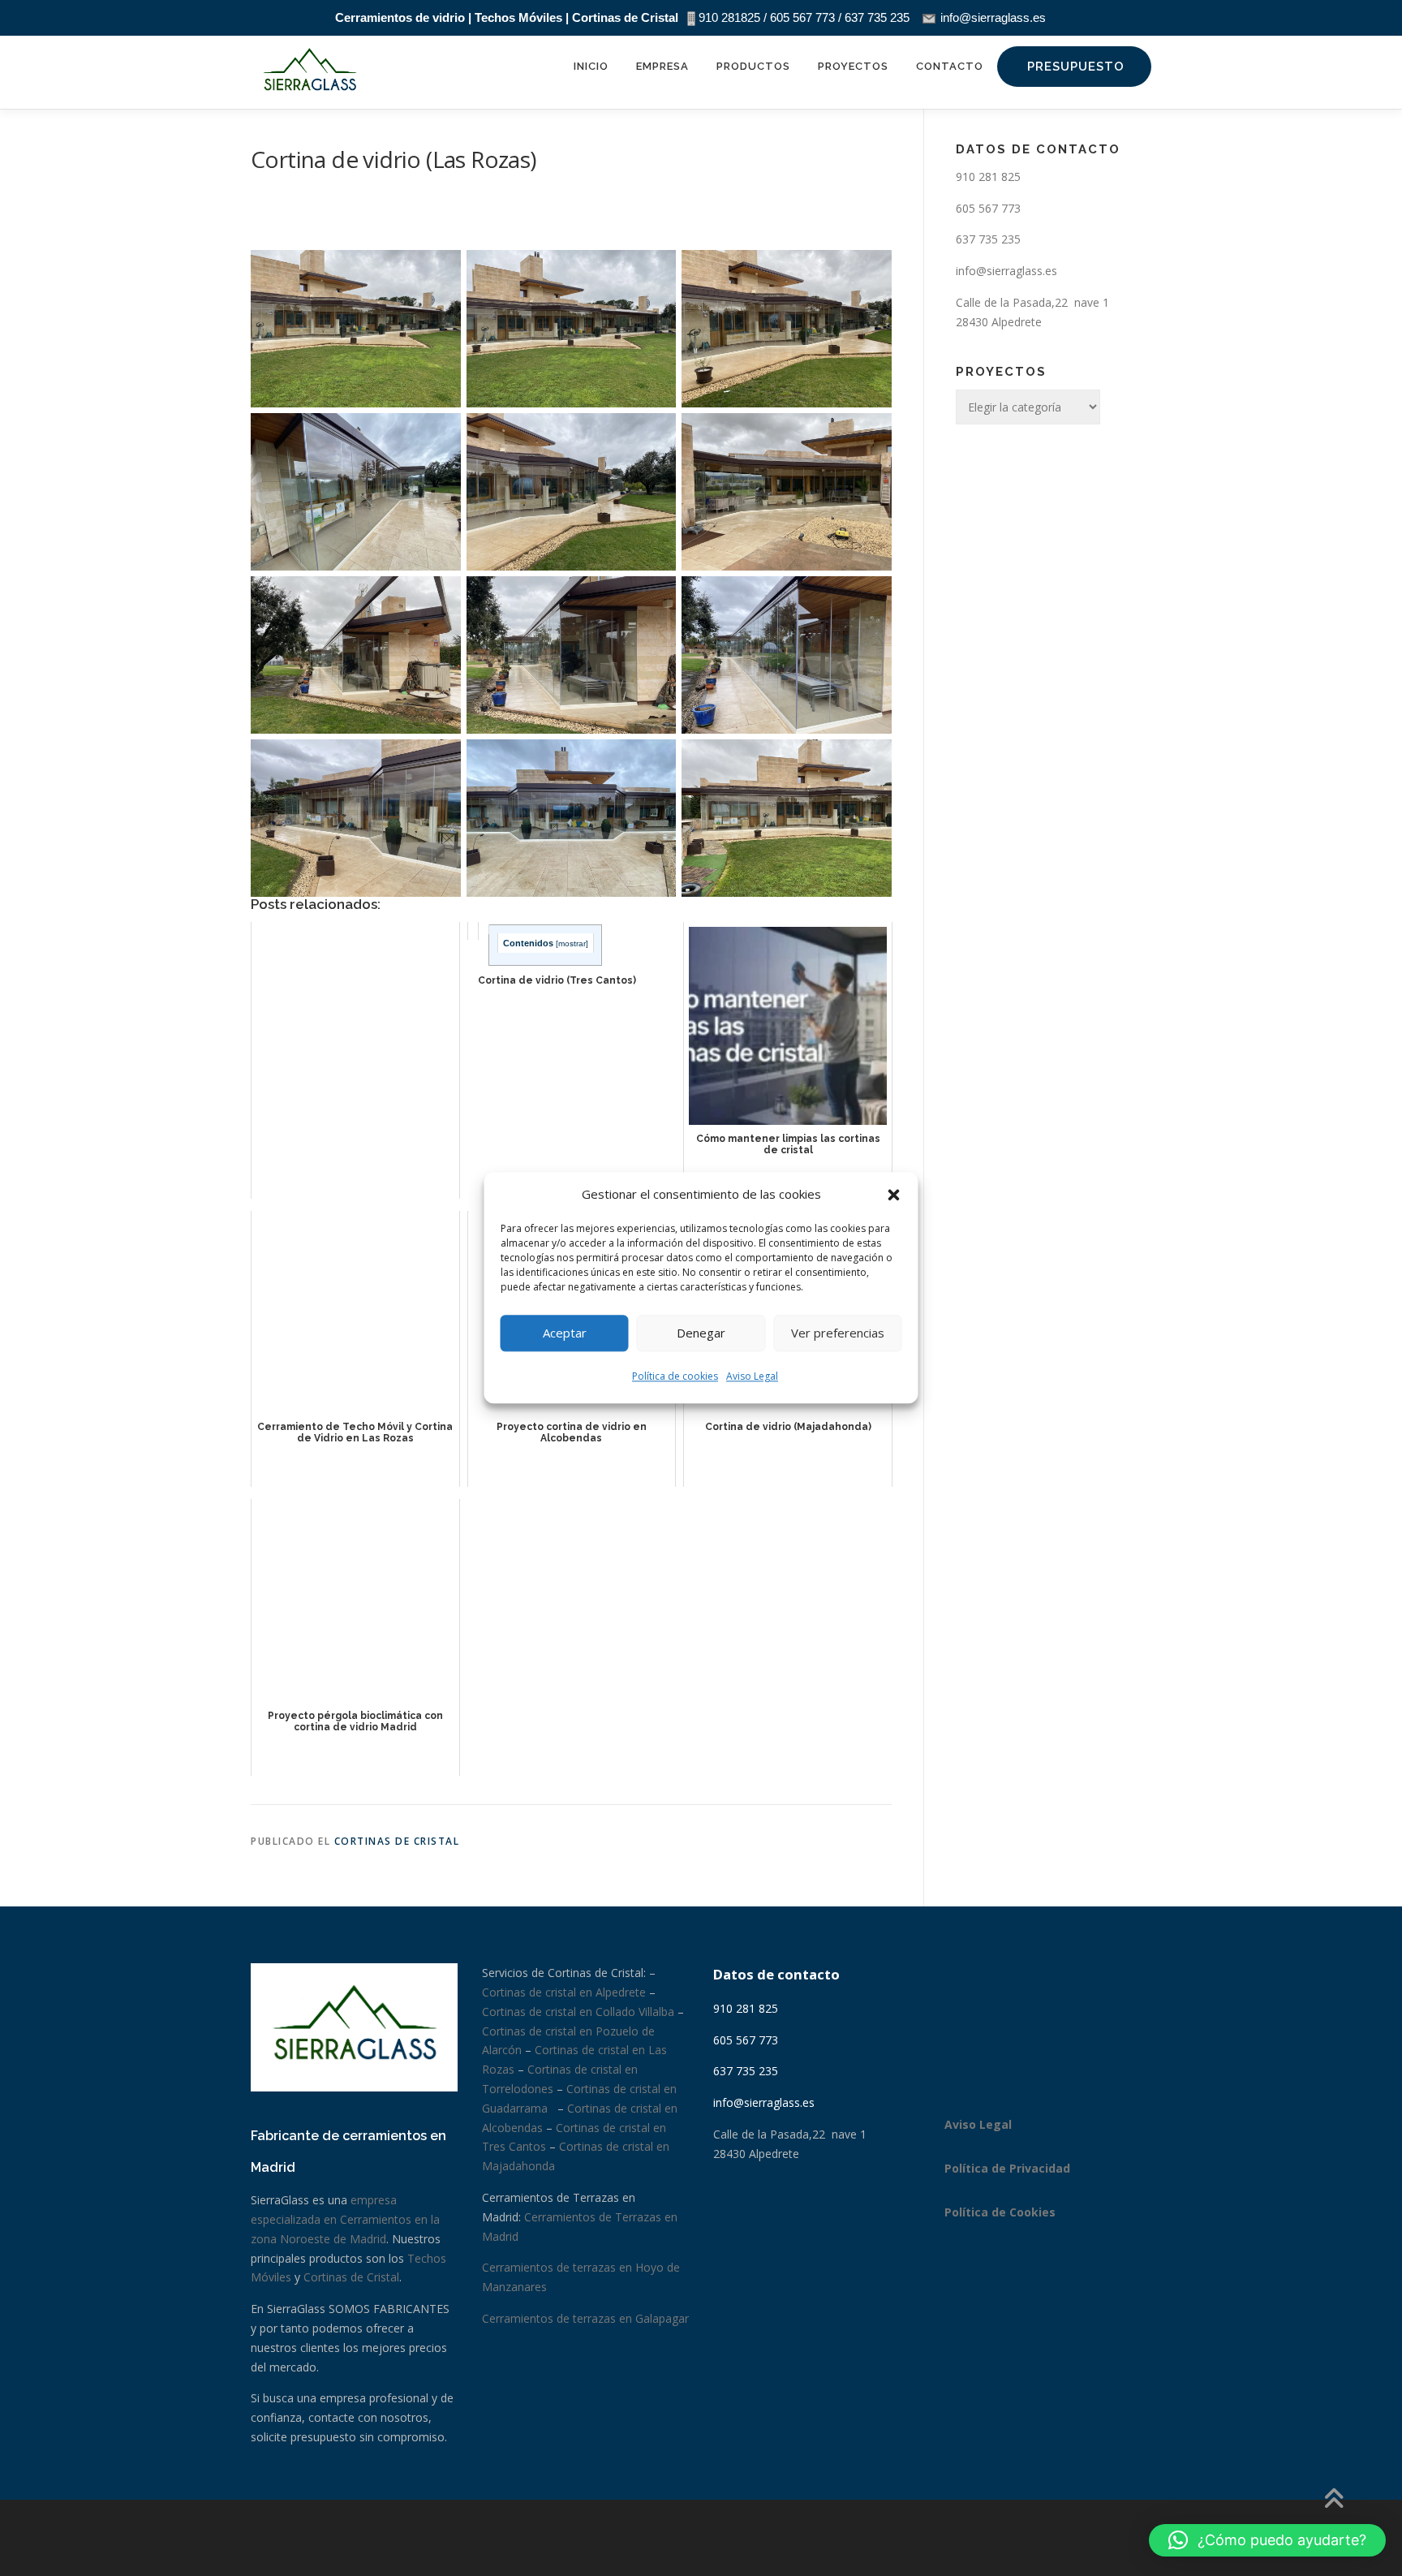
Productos (753, 66)
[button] (894, 1195)
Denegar (701, 1333)
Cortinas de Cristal (397, 1841)
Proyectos (853, 66)
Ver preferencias (838, 1333)
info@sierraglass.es (1006, 271)
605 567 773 (988, 208)
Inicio (591, 66)
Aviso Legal (752, 1376)
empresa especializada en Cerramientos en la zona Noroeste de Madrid (345, 2219)
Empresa (662, 66)
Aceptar (565, 1333)
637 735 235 (988, 239)
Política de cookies (675, 1376)
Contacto (950, 66)
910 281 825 (988, 177)
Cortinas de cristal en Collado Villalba (578, 2012)
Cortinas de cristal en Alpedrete (564, 1992)
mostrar (572, 943)
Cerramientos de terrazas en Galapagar (585, 2318)
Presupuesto (1076, 67)
